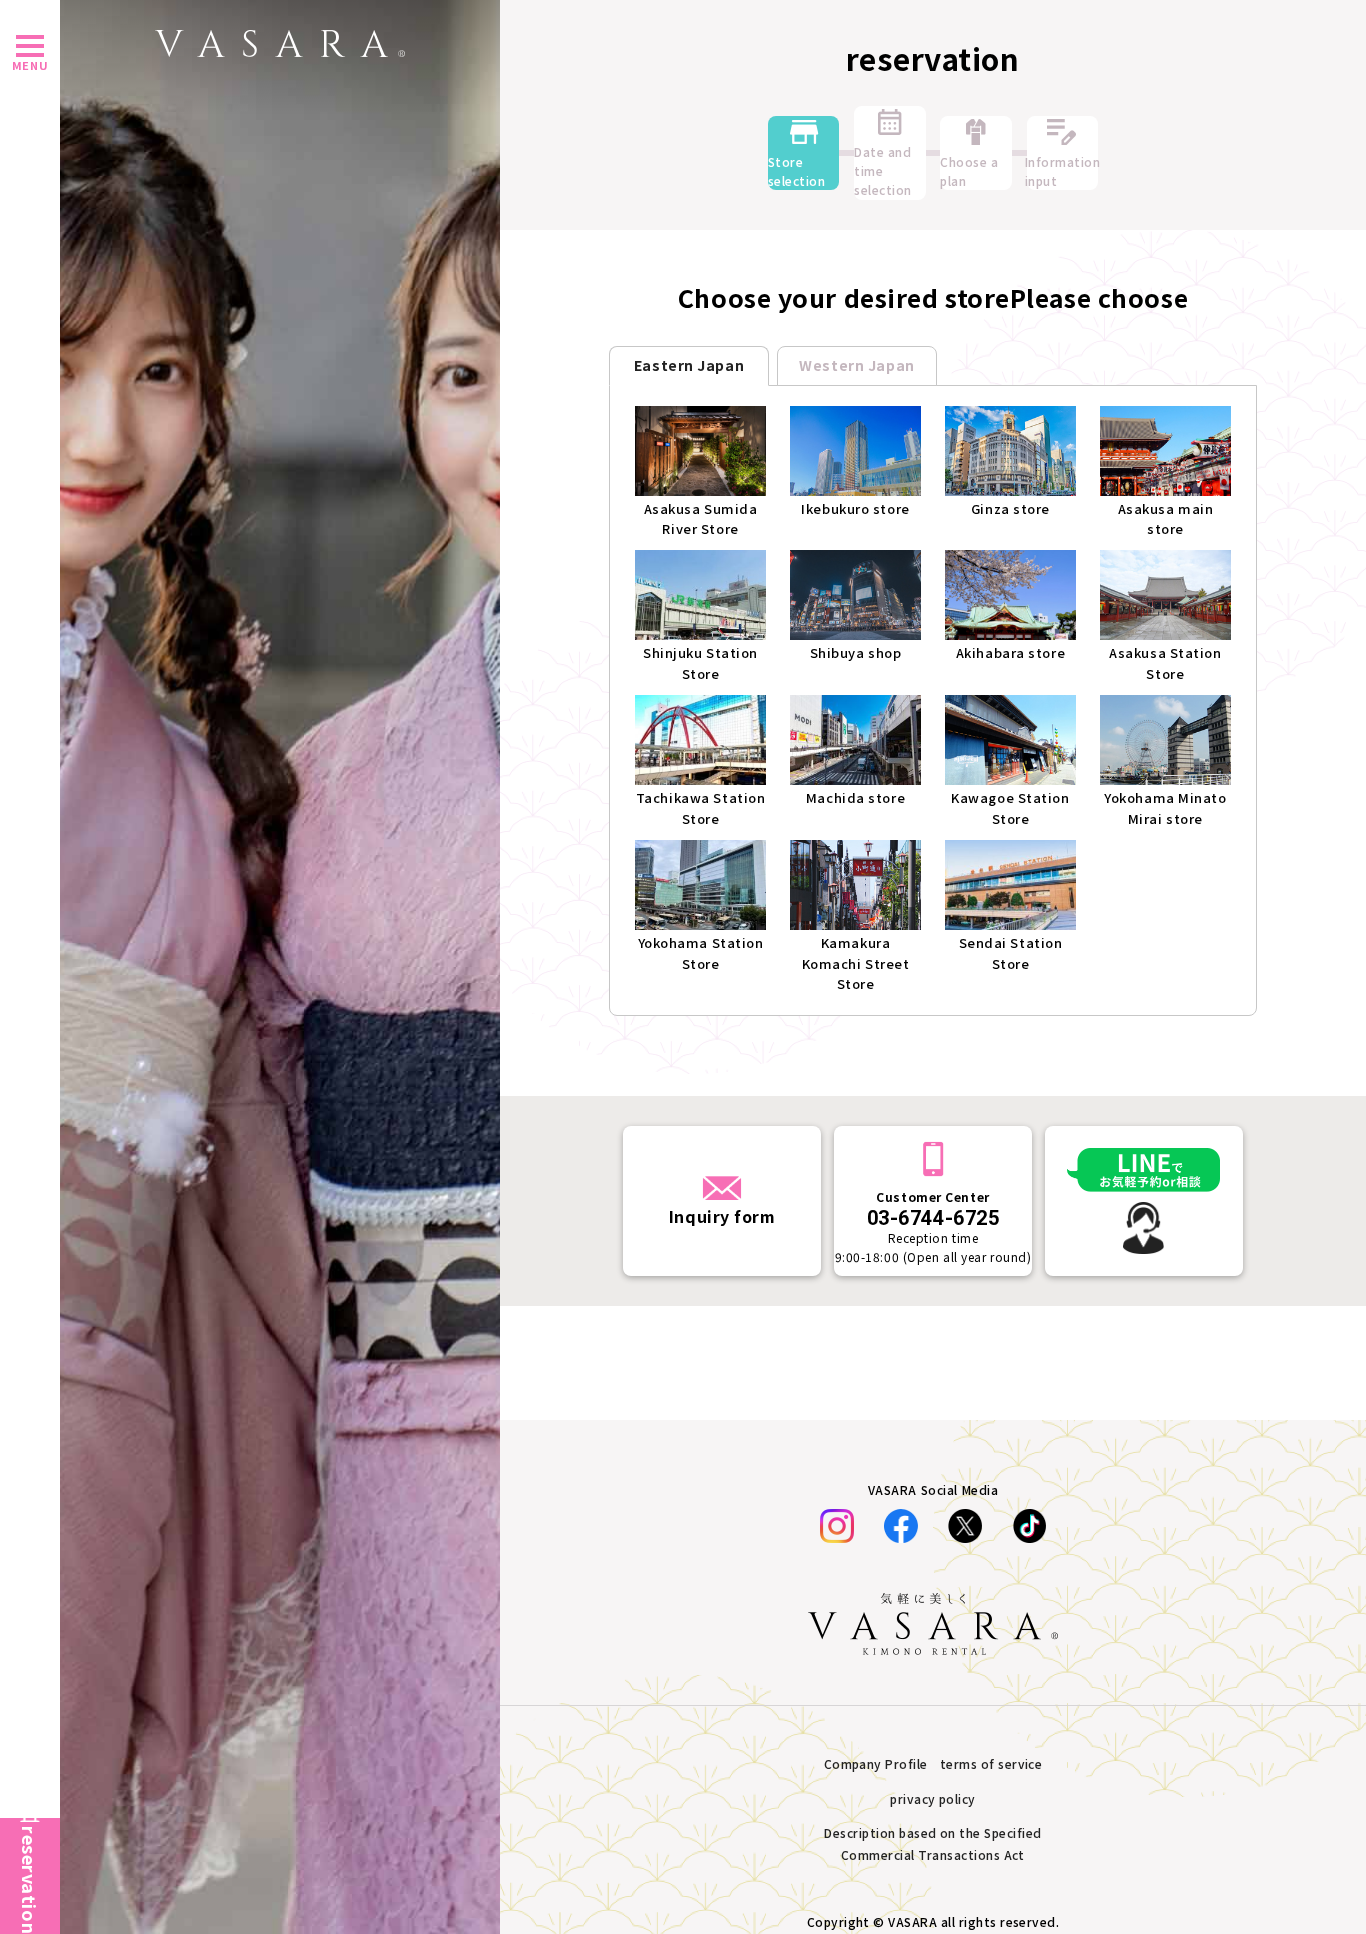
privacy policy (933, 1798)
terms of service (991, 1763)
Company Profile (876, 1763)
